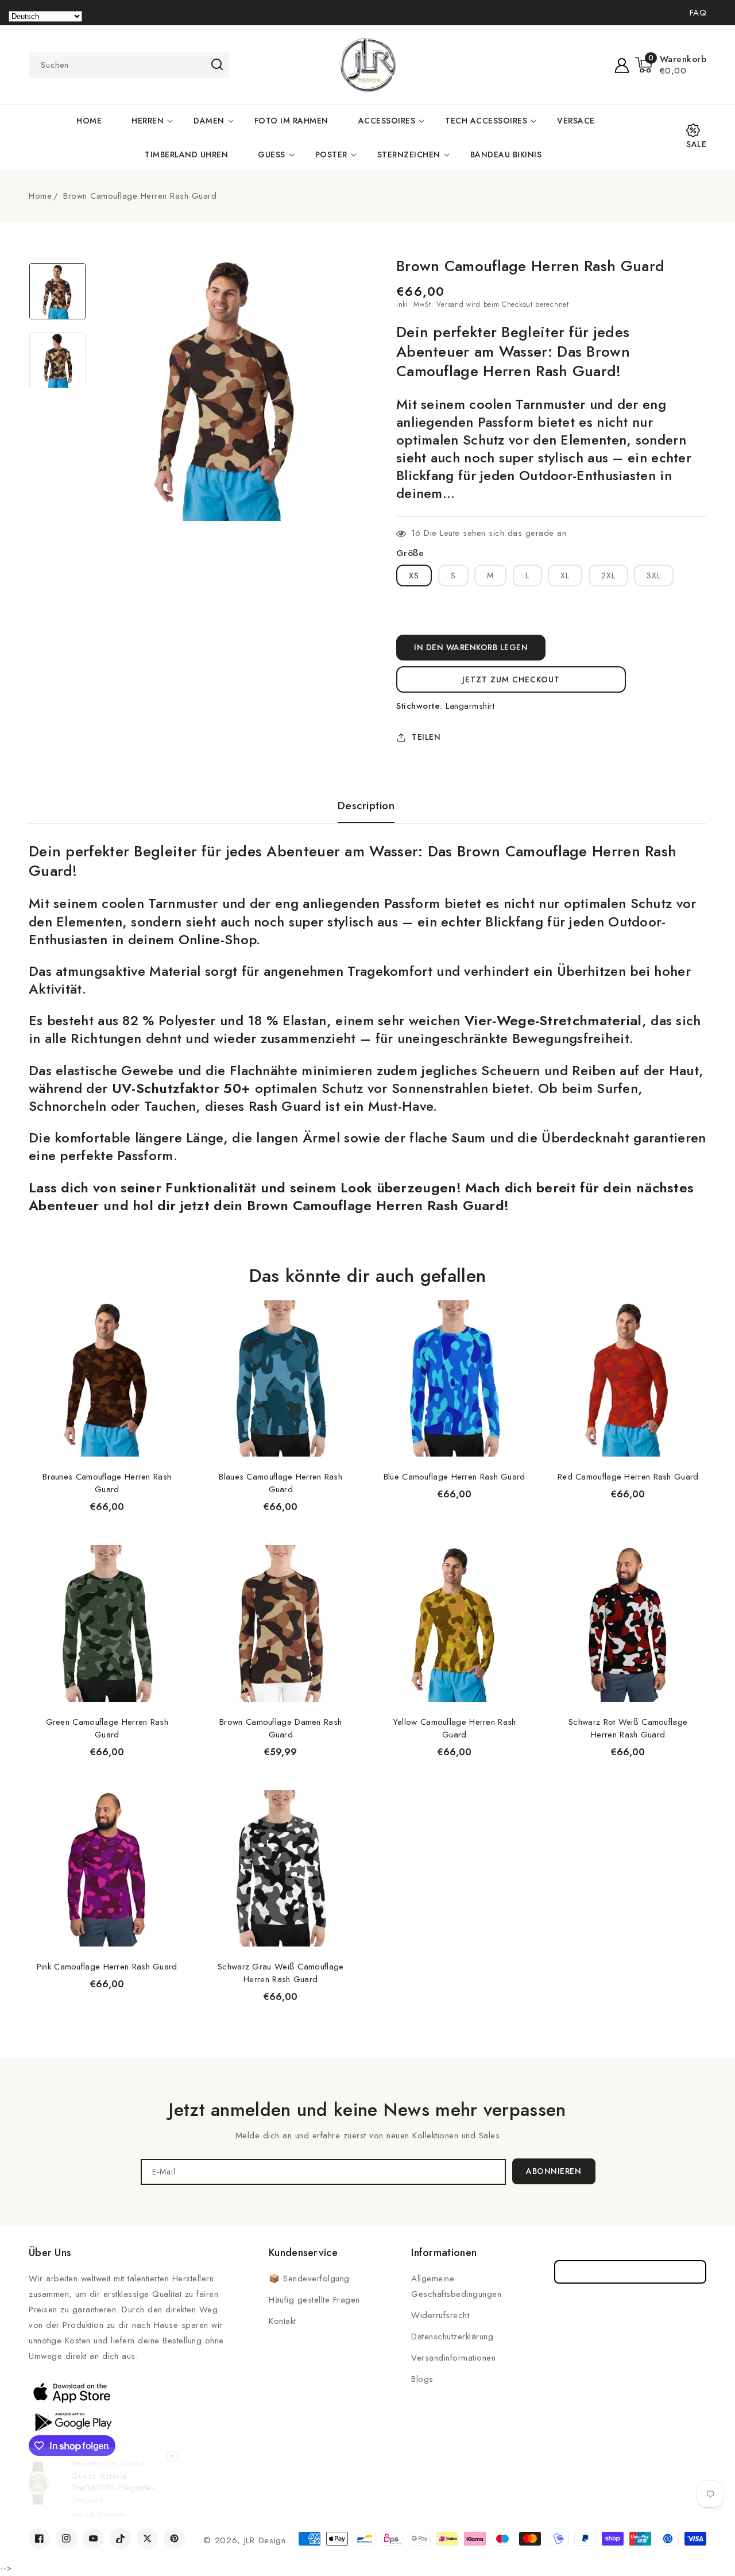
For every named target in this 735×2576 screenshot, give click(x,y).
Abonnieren (554, 2171)
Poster (331, 155)
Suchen (217, 64)
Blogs (422, 2379)
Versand (450, 304)
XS (414, 576)
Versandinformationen (453, 2358)
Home (40, 196)
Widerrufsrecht (440, 2315)
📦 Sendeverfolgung (309, 2278)
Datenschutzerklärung (452, 2336)
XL (565, 576)
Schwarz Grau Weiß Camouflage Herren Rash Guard (281, 1973)
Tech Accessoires (486, 121)
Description (366, 806)
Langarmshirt (470, 706)
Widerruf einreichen (630, 2272)
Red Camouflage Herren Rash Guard (628, 1477)
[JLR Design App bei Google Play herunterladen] (72, 2421)
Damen (209, 121)
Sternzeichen (409, 155)
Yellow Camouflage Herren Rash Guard (454, 1728)
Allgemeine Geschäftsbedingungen (456, 2286)
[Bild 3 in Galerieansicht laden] (57, 291)
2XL (608, 576)
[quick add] (171, 1299)
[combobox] (129, 65)
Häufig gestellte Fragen (314, 2300)
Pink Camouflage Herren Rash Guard (107, 1967)
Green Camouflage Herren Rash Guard (107, 1728)
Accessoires (387, 121)
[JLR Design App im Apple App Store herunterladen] (72, 2392)
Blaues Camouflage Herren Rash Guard (281, 1483)
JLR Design (265, 2540)
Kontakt (283, 2321)
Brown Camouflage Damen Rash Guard (281, 1728)
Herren (148, 121)
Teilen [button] (426, 737)
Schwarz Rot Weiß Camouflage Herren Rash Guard (628, 1728)
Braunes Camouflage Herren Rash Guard (107, 1483)
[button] (671, 65)
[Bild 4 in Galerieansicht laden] (57, 360)
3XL (654, 576)
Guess (272, 155)
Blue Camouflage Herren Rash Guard (454, 1477)
